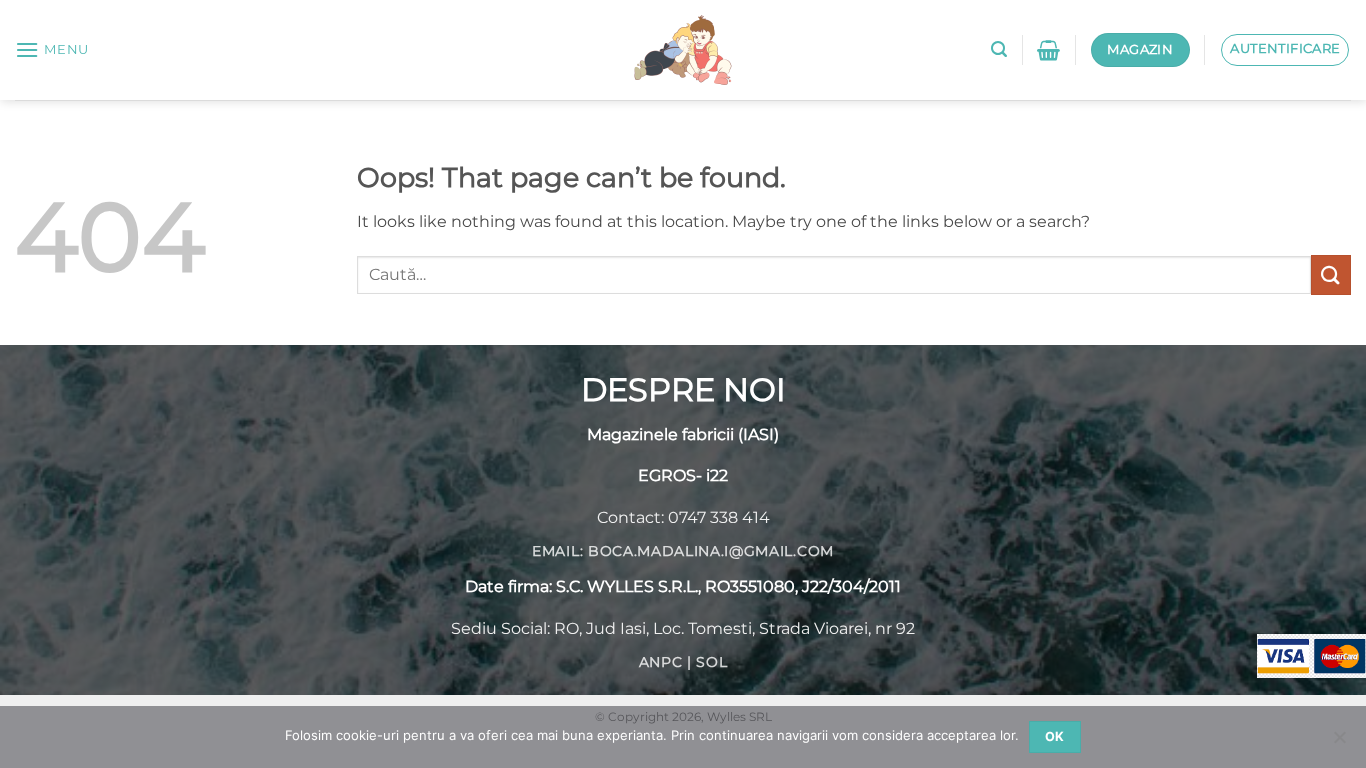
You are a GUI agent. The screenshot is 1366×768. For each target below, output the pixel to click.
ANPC (661, 662)
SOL (711, 662)
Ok (1055, 736)
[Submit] (1331, 274)
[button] (52, 49)
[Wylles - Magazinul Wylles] (683, 50)
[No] (1339, 743)
